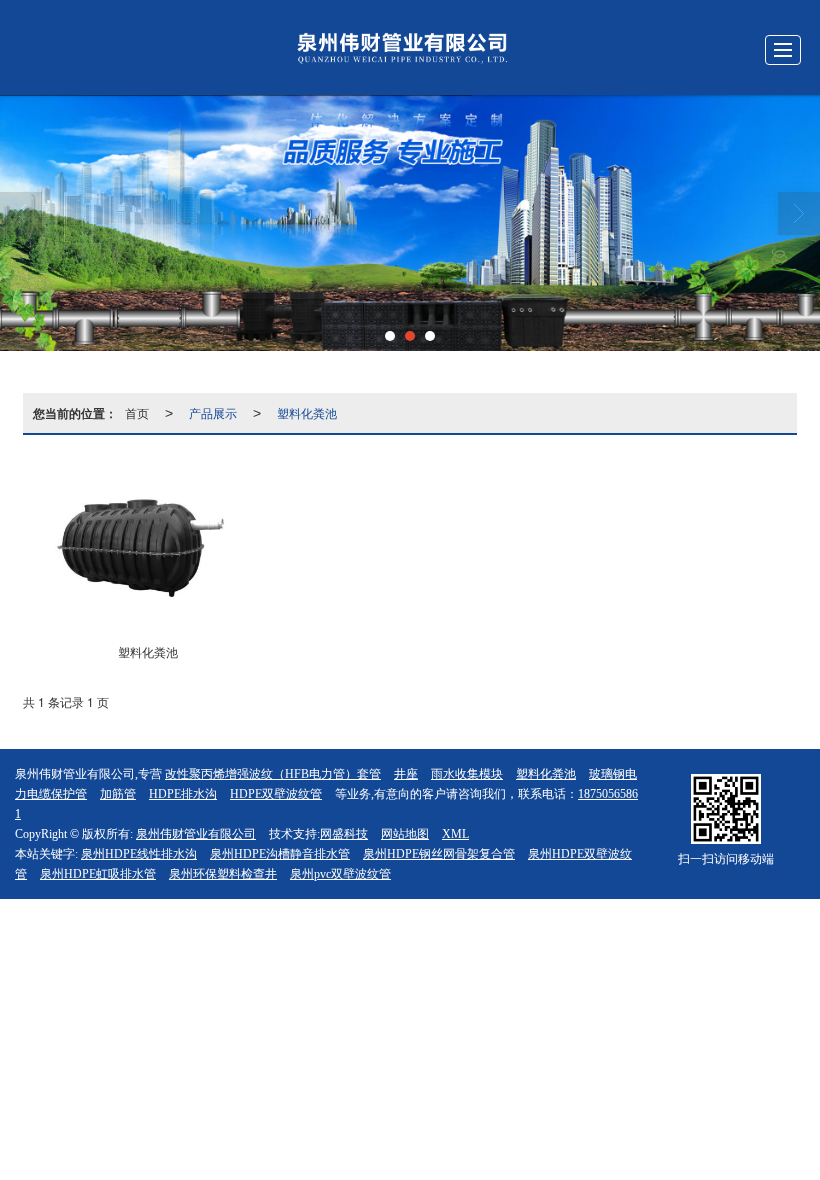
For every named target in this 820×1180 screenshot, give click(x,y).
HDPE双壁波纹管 (276, 794)
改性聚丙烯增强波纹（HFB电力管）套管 (273, 774)
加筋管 (118, 794)
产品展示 (213, 412)
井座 (406, 774)
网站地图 (405, 834)
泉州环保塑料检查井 (223, 874)
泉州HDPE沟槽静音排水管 (280, 854)
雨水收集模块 (467, 774)
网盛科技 (344, 834)
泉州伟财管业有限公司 (196, 834)
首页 (137, 412)
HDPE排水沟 (183, 794)
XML (455, 834)
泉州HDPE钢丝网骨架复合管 (439, 854)
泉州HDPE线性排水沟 (139, 854)
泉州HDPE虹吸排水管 (98, 874)
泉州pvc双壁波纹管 (340, 874)
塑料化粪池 (307, 412)
